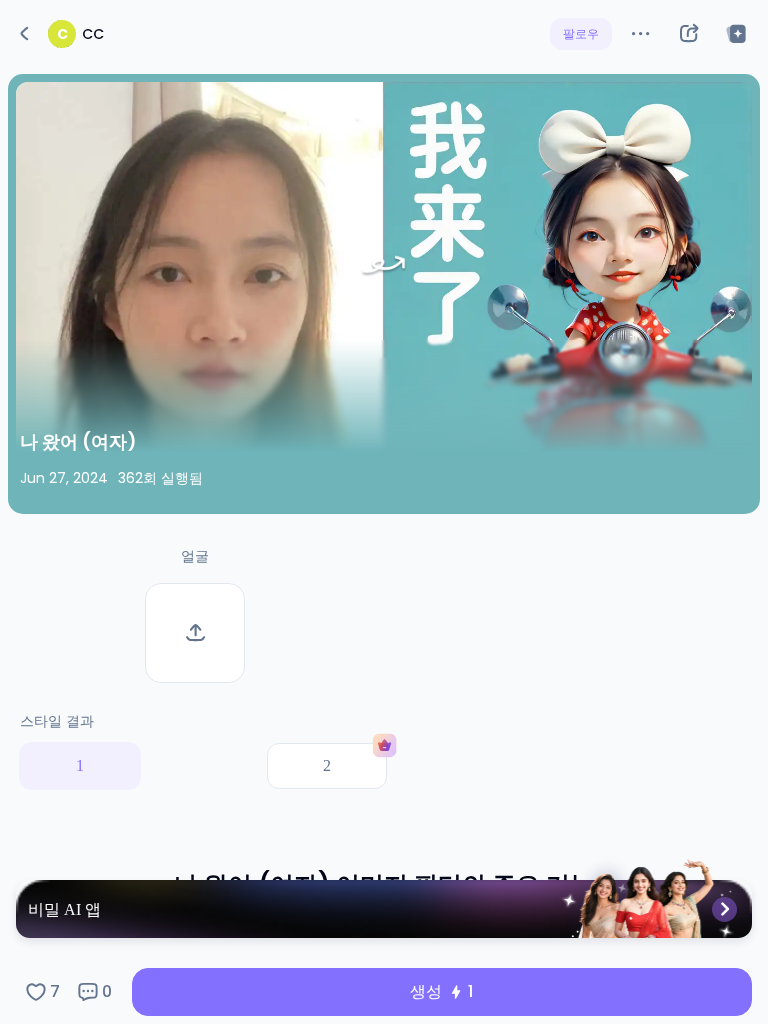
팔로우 (581, 33)
